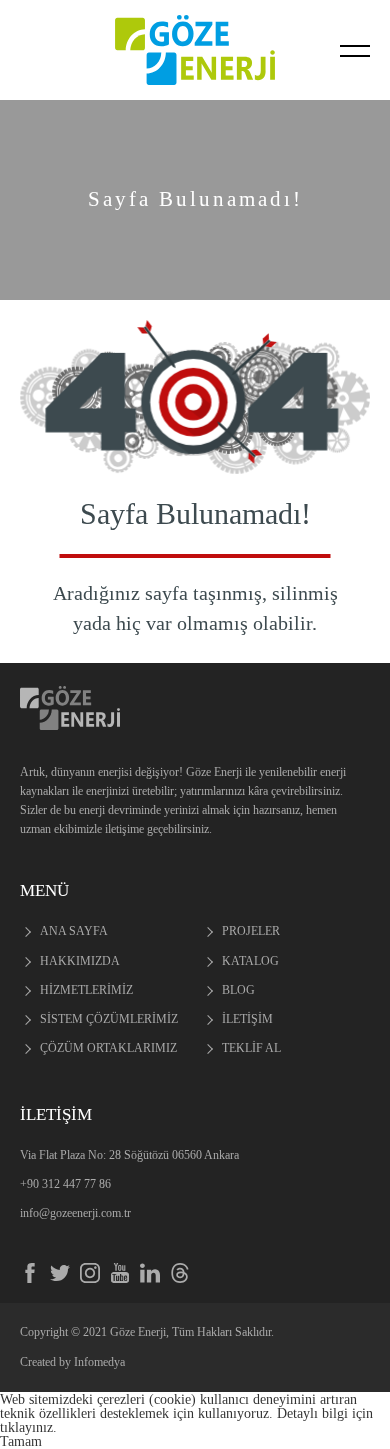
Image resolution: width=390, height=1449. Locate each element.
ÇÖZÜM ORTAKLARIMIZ (108, 1048)
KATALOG (250, 961)
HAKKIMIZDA (80, 961)
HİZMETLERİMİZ (86, 990)
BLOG (238, 990)
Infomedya (99, 1362)
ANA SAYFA (74, 931)
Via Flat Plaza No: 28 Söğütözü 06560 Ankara (129, 1155)
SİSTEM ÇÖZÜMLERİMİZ (109, 1019)
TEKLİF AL (251, 1048)
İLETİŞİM (247, 1019)
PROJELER (251, 931)
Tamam (21, 1441)
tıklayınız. (28, 1427)
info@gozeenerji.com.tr (75, 1213)
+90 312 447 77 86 (65, 1184)
